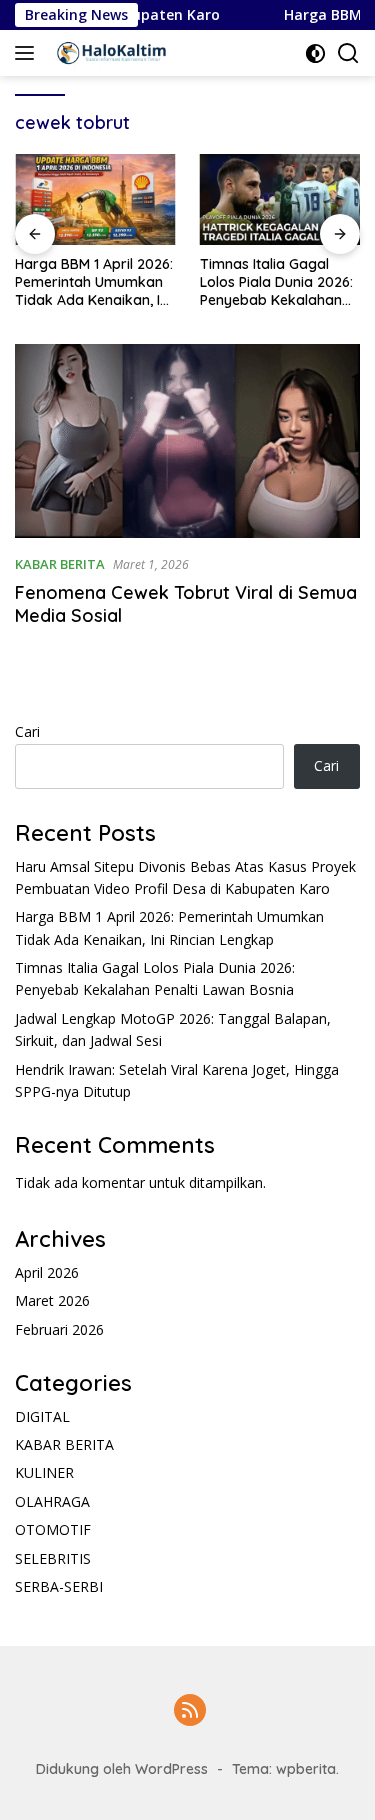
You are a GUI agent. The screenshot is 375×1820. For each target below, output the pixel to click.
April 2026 (47, 1272)
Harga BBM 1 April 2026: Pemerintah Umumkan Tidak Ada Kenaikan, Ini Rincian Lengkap (94, 282)
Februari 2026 (59, 1329)
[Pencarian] (348, 53)
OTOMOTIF (53, 1529)
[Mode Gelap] (315, 53)
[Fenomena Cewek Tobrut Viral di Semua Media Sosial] (187, 441)
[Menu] (28, 53)
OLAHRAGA (52, 1501)
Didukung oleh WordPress (122, 1769)
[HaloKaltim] (109, 53)
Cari (27, 731)
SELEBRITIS (53, 1558)
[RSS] (190, 1711)
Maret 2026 (52, 1300)
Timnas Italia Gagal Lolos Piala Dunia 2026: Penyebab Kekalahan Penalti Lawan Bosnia (276, 282)
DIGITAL (42, 1416)
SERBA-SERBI (59, 1586)
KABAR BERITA (60, 564)
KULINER (44, 1472)
